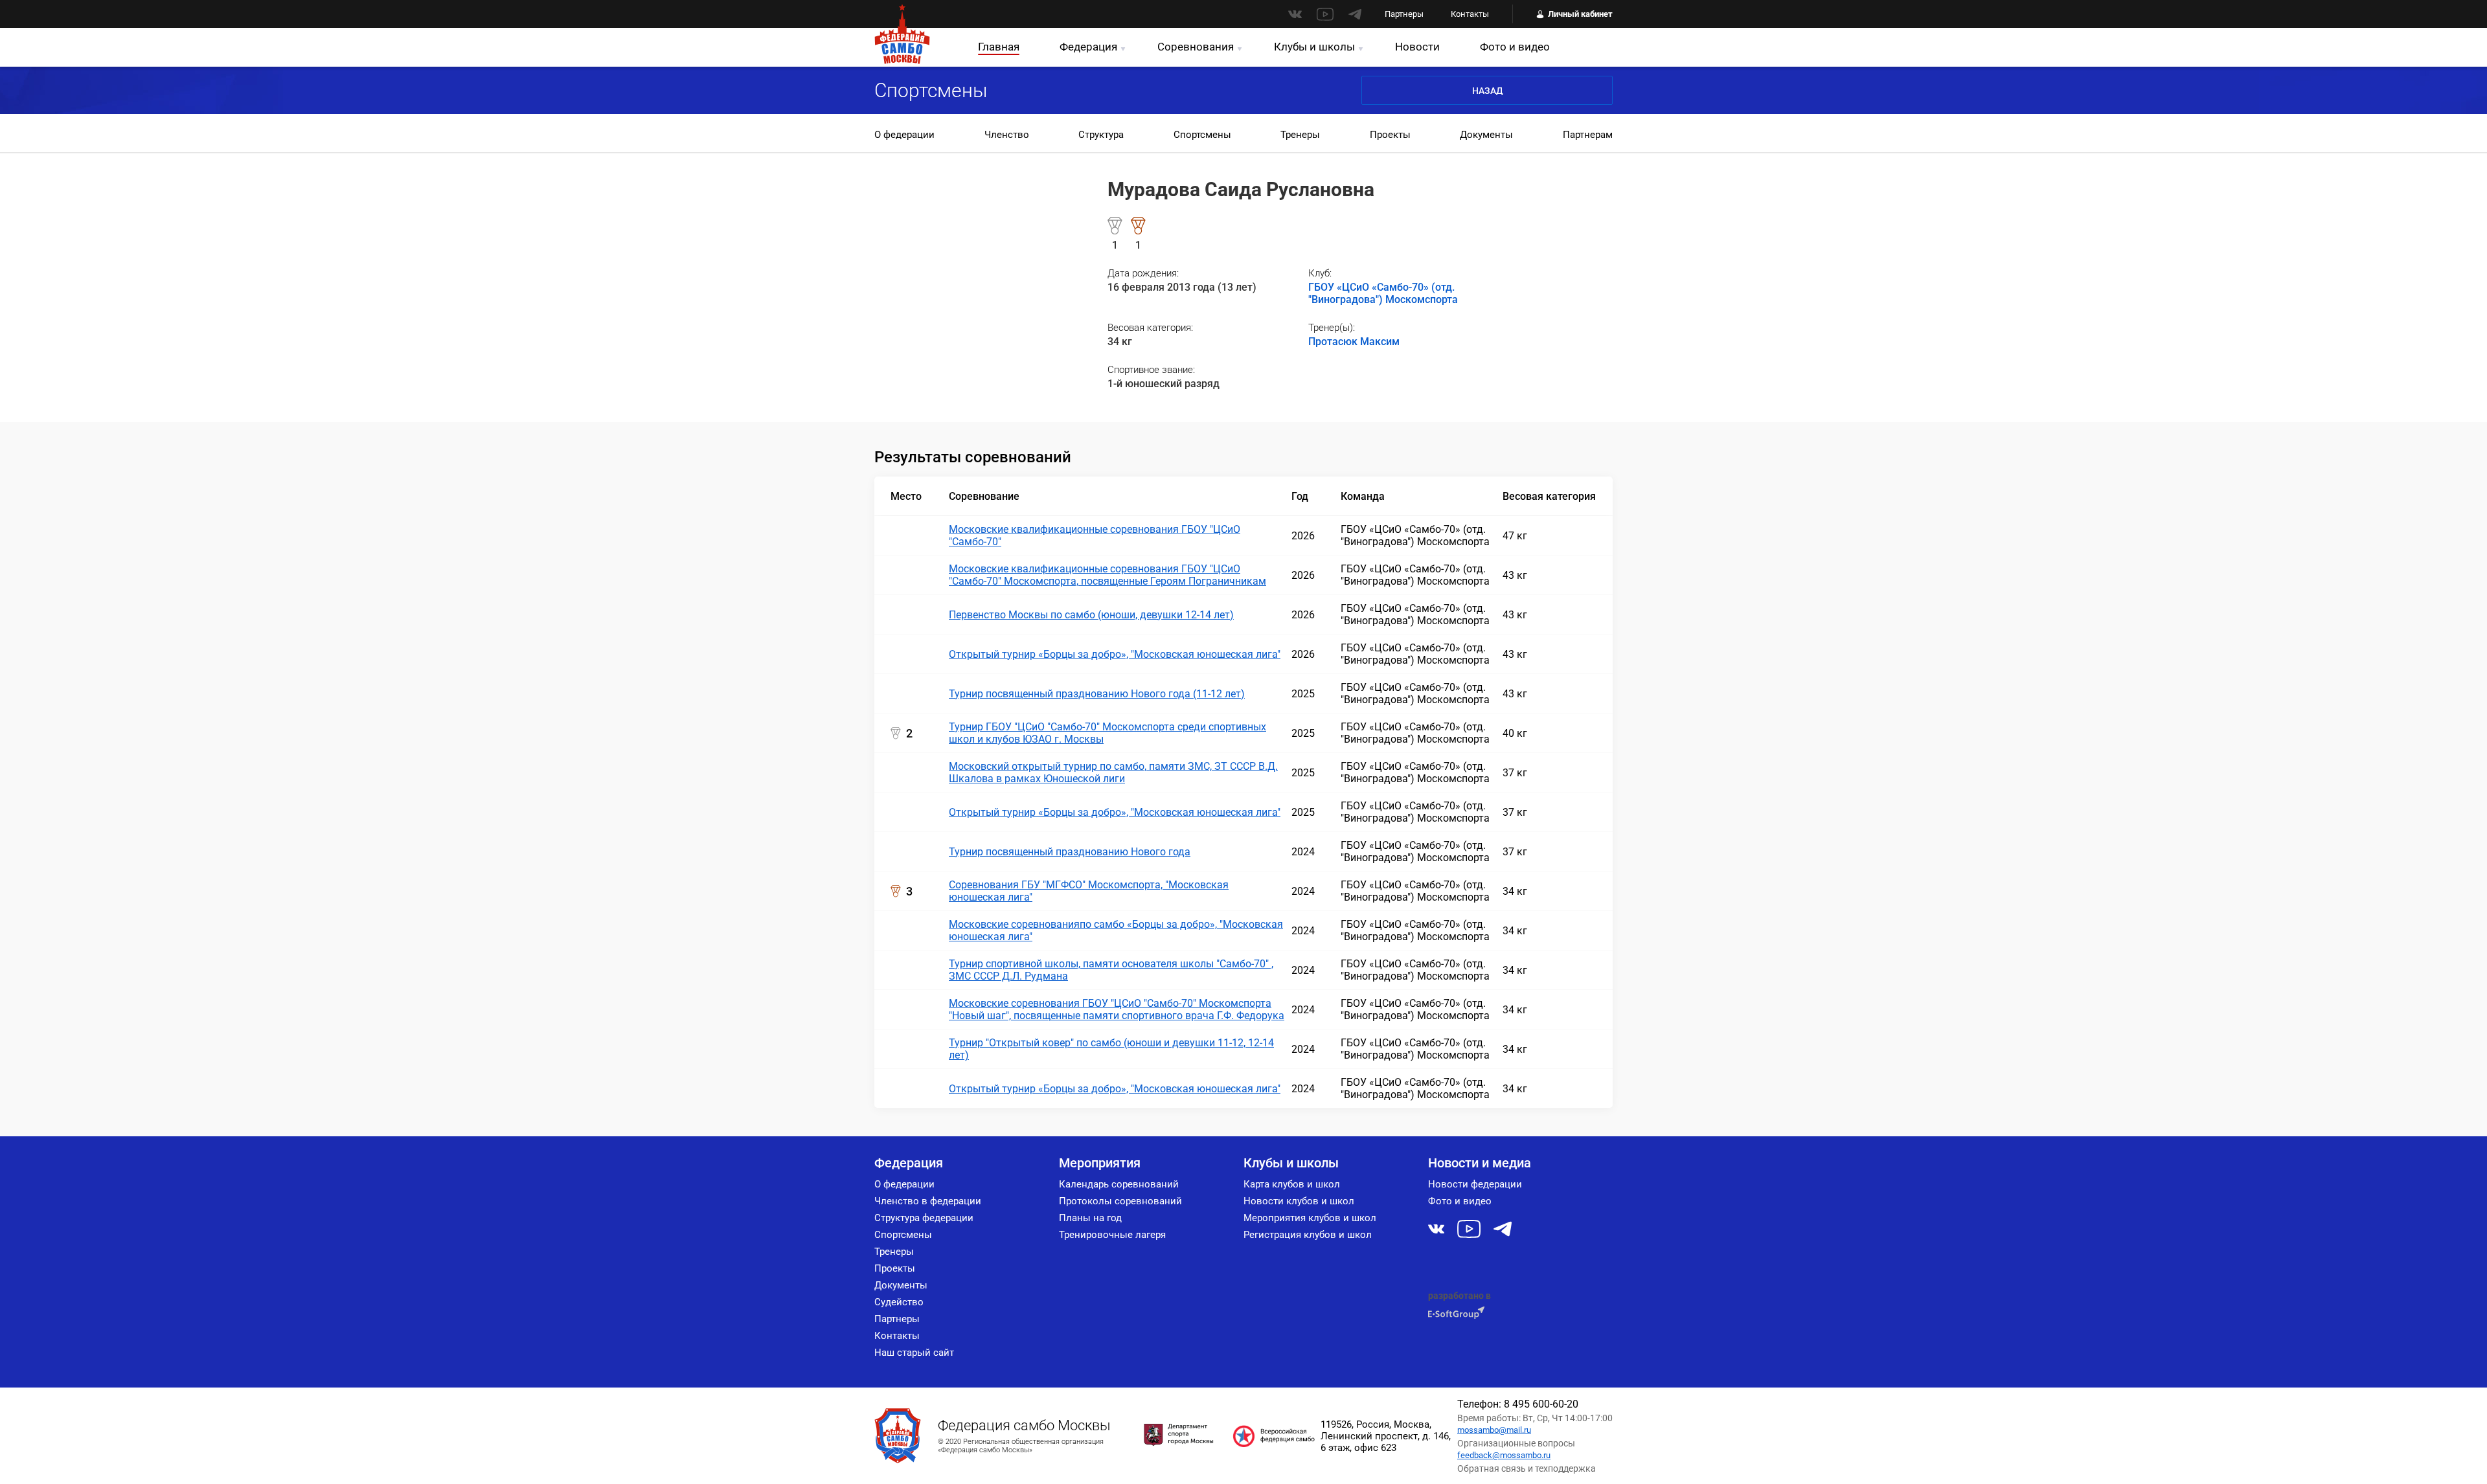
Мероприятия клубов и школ (1310, 1218)
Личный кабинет (1580, 14)
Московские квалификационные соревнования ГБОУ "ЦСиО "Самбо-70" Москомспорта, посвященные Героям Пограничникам (1107, 575)
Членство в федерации (928, 1201)
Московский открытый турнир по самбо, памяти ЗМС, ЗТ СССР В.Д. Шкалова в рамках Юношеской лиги (1113, 772)
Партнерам (1588, 135)
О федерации (904, 135)
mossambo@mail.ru (1494, 1430)
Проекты (1390, 135)
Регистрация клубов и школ (1308, 1235)
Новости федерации (1475, 1184)
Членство (1007, 135)
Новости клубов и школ (1299, 1201)
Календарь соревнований (1119, 1184)
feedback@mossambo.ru (1504, 1455)
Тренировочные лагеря (1112, 1235)
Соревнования (1196, 47)
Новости (1417, 47)
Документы (1486, 135)
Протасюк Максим (1354, 342)
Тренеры (1300, 135)
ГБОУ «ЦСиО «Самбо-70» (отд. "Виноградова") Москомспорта (1383, 293)
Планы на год (1090, 1218)
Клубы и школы (1314, 47)
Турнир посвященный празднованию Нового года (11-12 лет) (1097, 694)
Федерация (1088, 47)
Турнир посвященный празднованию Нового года (1070, 852)
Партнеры (1404, 14)
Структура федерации (924, 1218)
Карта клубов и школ (1292, 1184)
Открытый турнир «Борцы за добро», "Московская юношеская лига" (1115, 654)
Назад (1487, 91)
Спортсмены (1202, 135)
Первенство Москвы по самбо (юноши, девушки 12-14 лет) (1091, 615)
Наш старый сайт (914, 1353)
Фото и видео (1515, 47)
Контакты (1470, 14)
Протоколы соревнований (1120, 1201)
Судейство (899, 1302)
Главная (999, 47)
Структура (1101, 135)
